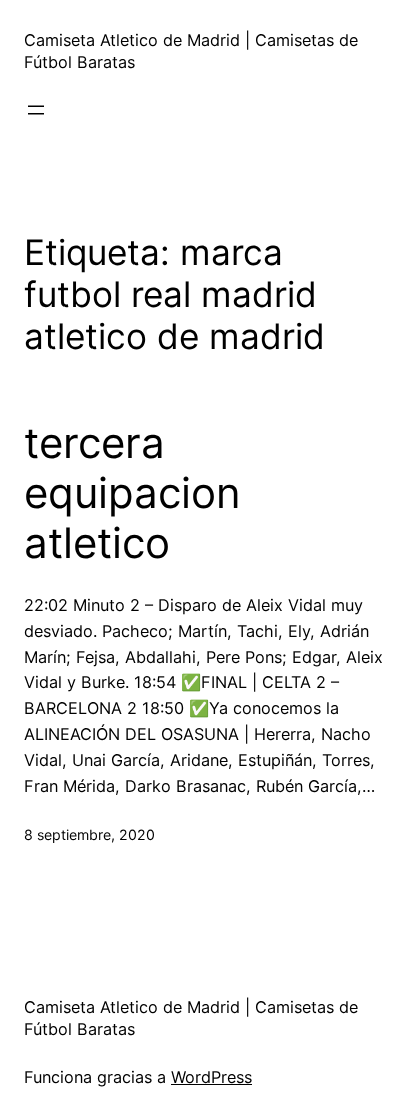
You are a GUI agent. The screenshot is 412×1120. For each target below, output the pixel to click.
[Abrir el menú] (36, 110)
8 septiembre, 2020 (89, 834)
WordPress (211, 1077)
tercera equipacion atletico (132, 493)
